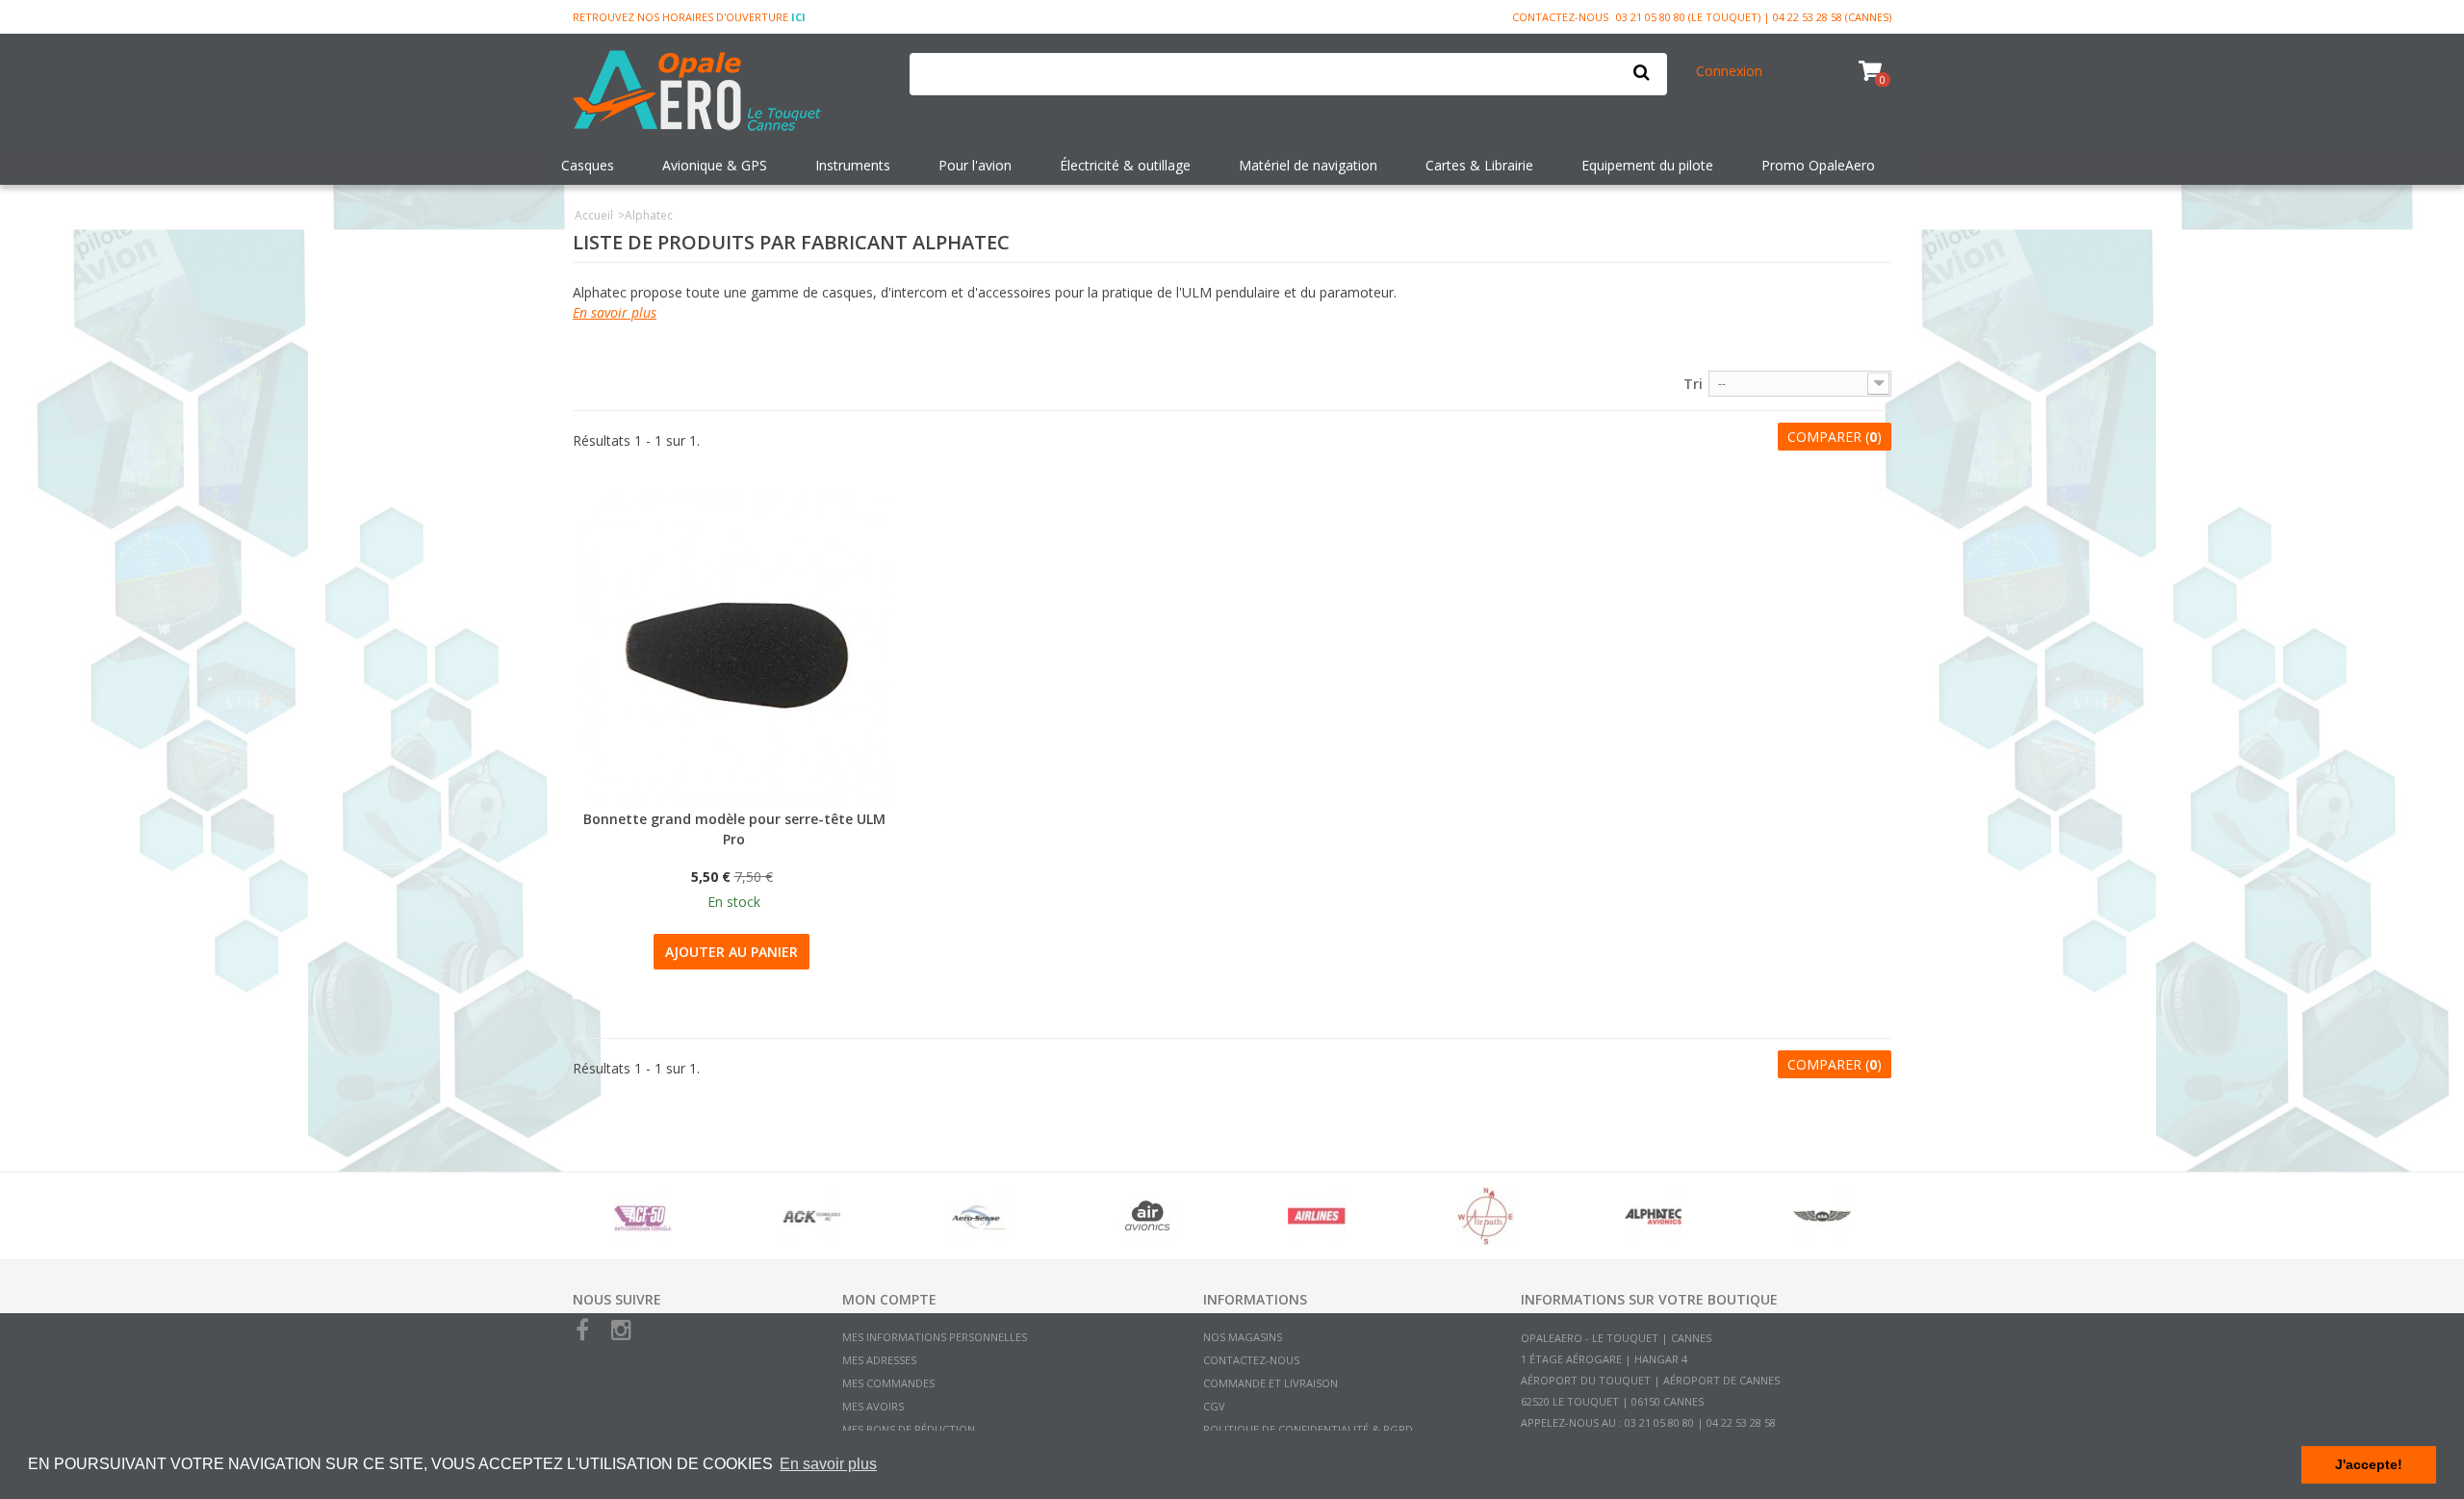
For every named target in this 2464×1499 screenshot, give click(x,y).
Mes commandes (888, 1383)
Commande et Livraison (1270, 1383)
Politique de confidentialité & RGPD (1308, 1429)
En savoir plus (615, 312)
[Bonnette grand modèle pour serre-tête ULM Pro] (734, 648)
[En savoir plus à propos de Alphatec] (1653, 1216)
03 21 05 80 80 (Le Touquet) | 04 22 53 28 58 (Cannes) (1754, 17)
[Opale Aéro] (727, 92)
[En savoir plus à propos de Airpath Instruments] (1485, 1216)
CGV (1214, 1406)
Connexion (1729, 71)
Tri (1693, 384)
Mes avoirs (873, 1406)
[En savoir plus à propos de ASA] (1822, 1216)
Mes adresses (879, 1360)
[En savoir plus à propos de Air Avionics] (1148, 1216)
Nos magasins (1243, 1337)
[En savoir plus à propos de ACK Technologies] (811, 1216)
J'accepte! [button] (2369, 1464)
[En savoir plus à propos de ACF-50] (642, 1216)
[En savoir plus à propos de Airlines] (1316, 1216)
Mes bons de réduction (909, 1429)
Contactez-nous (1560, 17)
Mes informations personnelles (935, 1337)
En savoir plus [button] (828, 1464)
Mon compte (889, 1299)
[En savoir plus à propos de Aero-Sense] (979, 1216)
